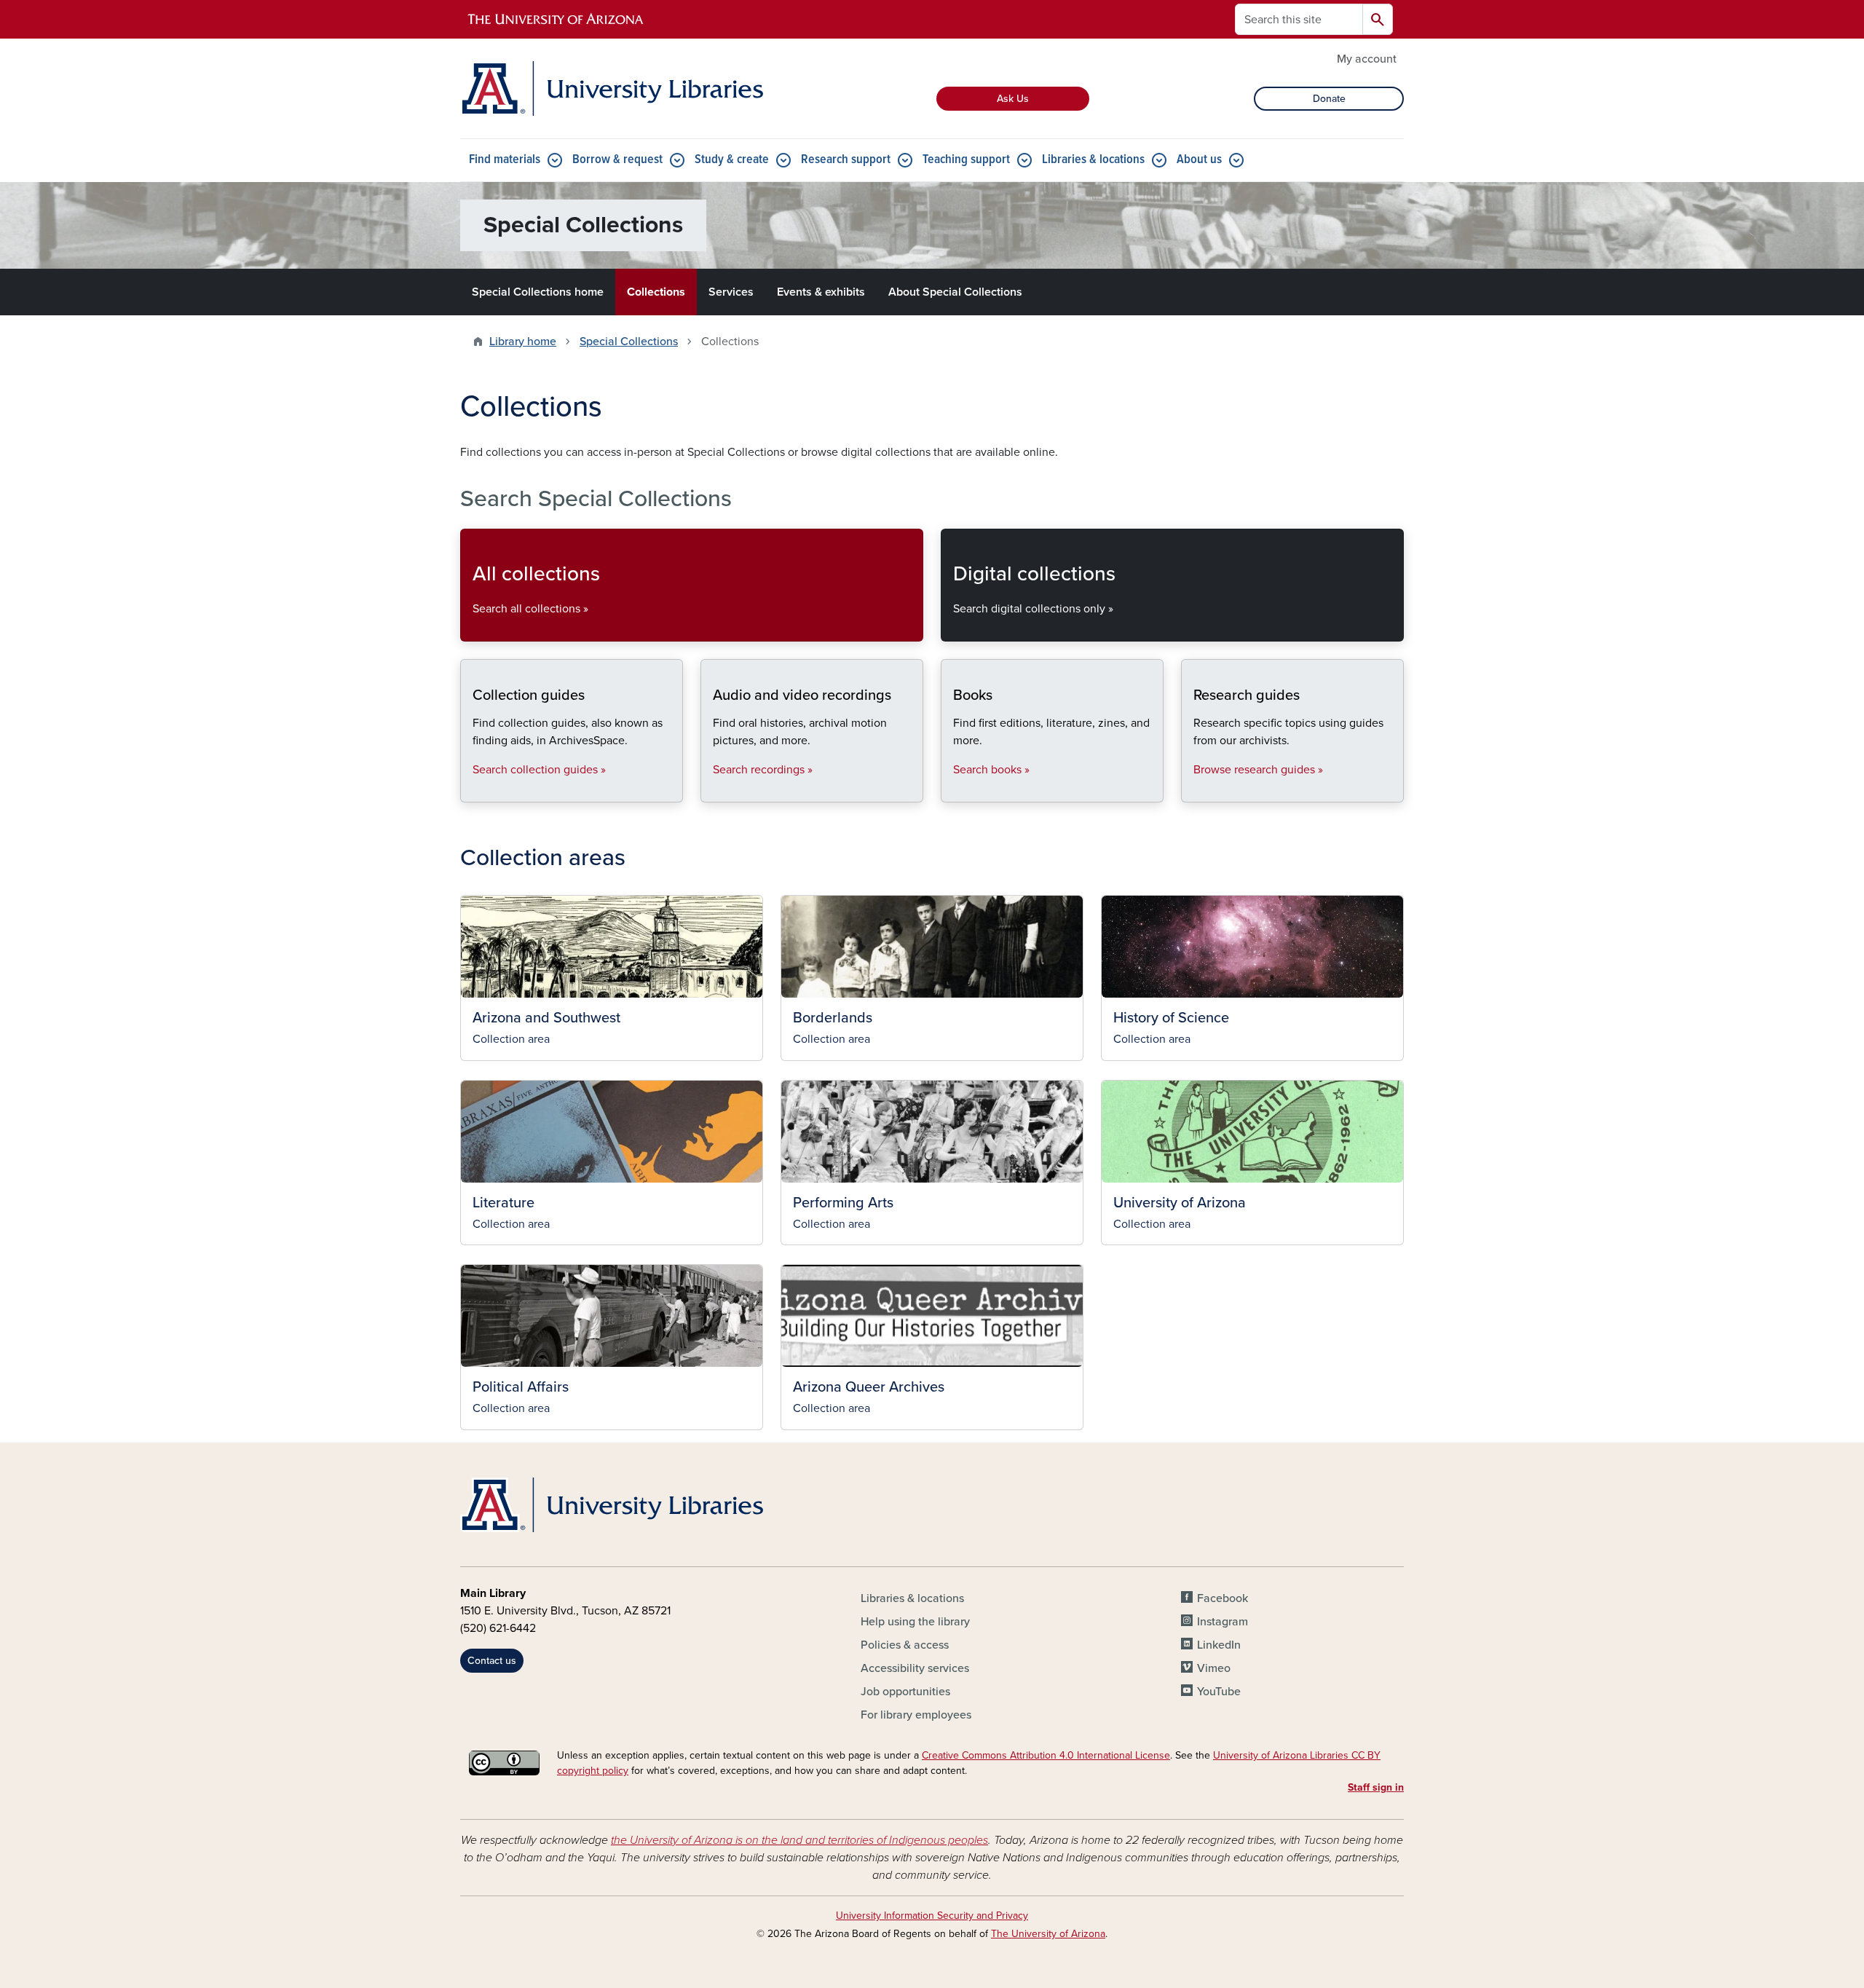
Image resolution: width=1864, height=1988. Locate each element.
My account (1367, 59)
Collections (656, 292)
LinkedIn (1219, 1645)
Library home (523, 342)
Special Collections (629, 342)
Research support (846, 160)
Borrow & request (617, 160)
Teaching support (966, 160)
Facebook (1223, 1598)
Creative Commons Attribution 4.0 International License (1046, 1755)
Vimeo (1214, 1668)
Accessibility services (915, 1668)
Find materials (505, 160)
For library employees (916, 1715)
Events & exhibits (821, 292)
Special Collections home (538, 292)
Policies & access (905, 1645)
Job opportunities (905, 1692)
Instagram (1223, 1622)
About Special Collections (955, 292)
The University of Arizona (1048, 1934)
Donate (1329, 99)
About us (1199, 160)
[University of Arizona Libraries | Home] (612, 88)
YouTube (1219, 1692)
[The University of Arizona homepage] (556, 20)
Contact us (492, 1661)
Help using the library (915, 1622)
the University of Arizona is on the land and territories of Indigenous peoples (799, 1840)
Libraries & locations (1093, 160)
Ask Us (1013, 99)
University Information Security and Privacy (932, 1916)
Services (731, 292)
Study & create (732, 160)
